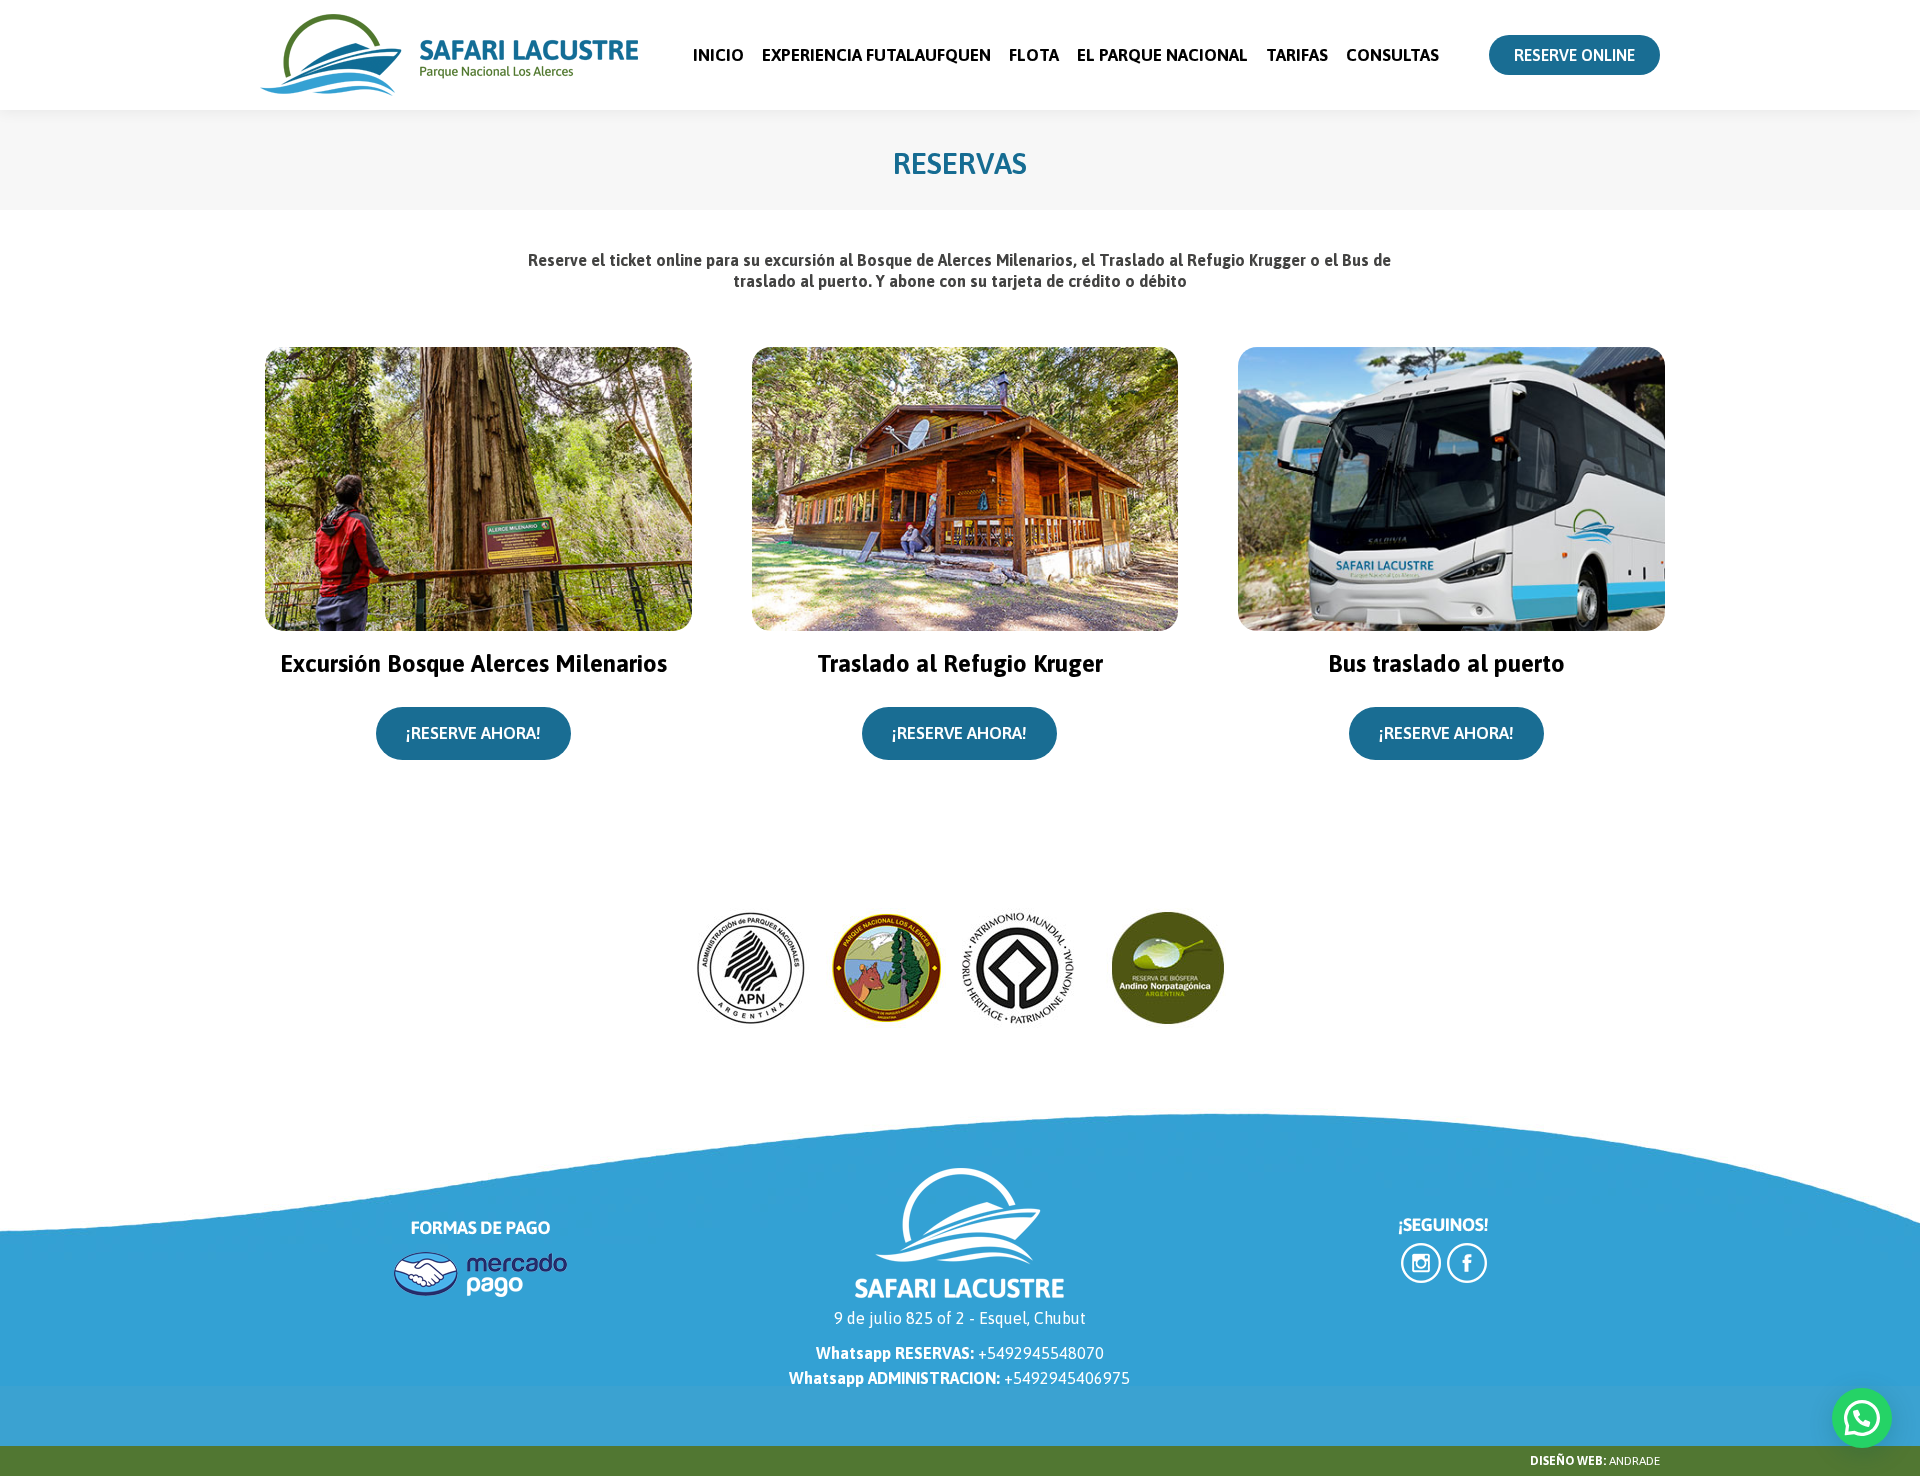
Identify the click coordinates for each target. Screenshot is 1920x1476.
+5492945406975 (1067, 1378)
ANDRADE (1634, 1461)
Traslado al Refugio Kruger (960, 663)
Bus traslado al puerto (1446, 663)
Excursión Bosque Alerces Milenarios (473, 663)
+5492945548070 (1041, 1353)
